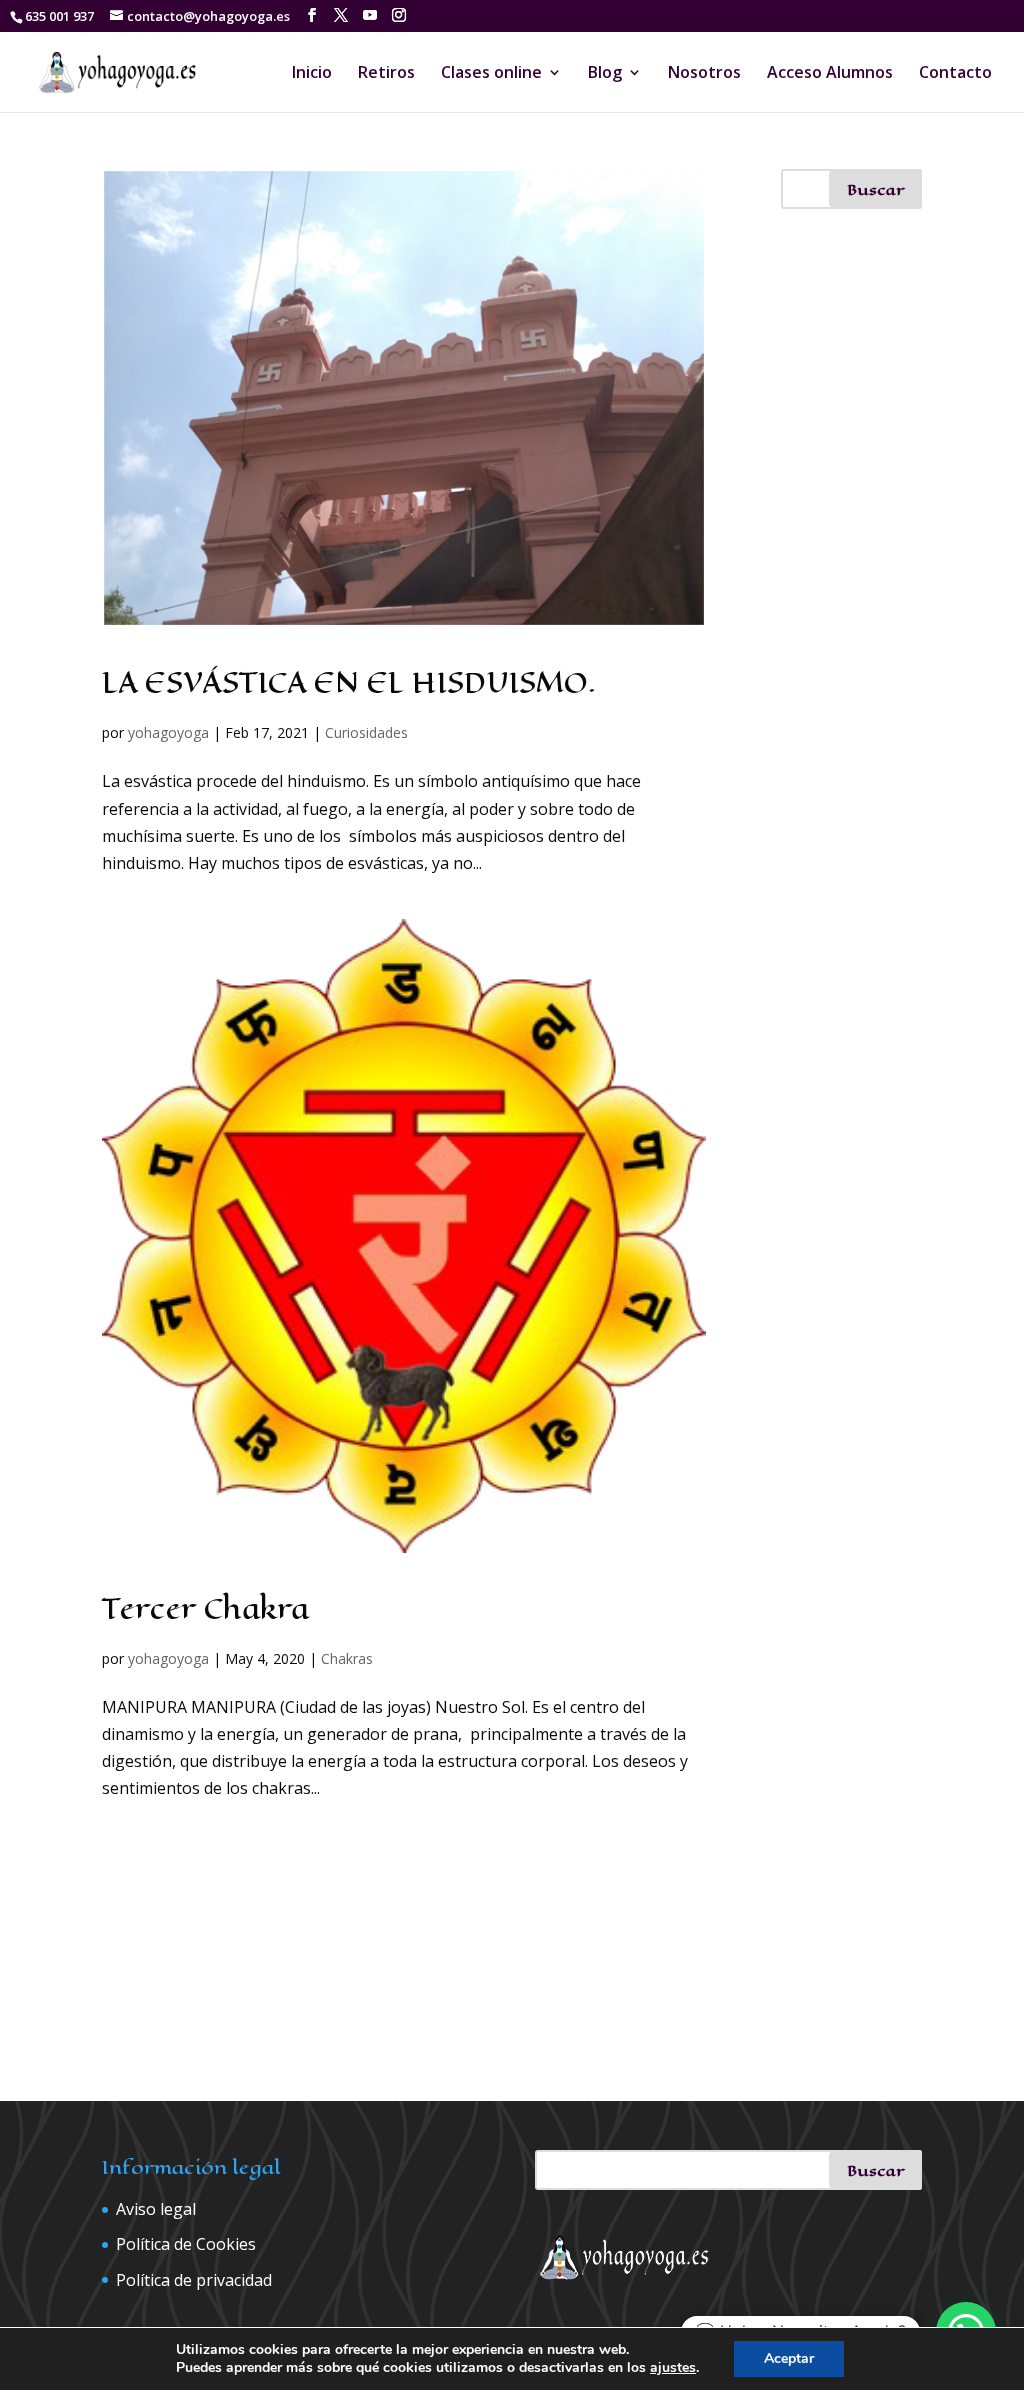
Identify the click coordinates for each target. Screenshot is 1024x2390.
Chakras (347, 1658)
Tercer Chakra (205, 1608)
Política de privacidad (194, 2280)
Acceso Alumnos (830, 74)
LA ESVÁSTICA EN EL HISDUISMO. (349, 682)
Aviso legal (156, 2209)
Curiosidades (366, 732)
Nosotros (704, 74)
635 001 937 (59, 16)
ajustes (673, 2368)
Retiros (386, 74)
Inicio (312, 74)
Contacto (955, 74)
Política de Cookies (186, 2244)
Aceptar (789, 2358)
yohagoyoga (168, 732)
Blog (605, 74)
